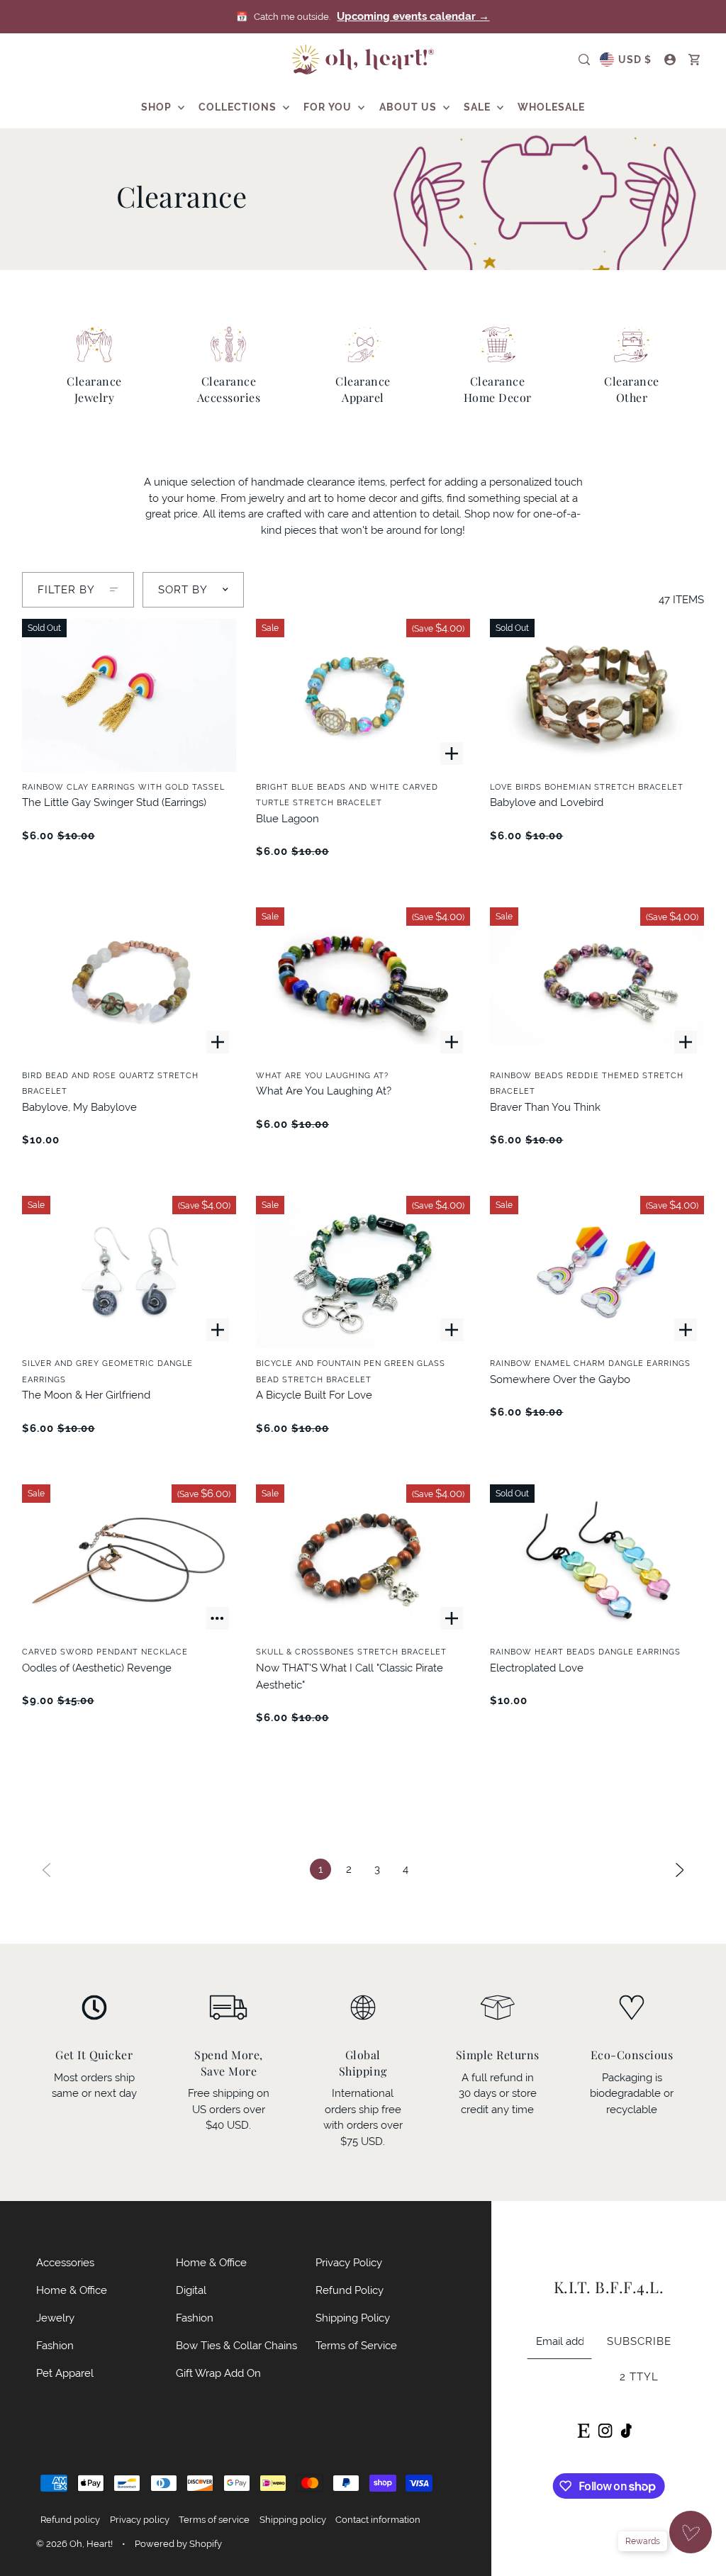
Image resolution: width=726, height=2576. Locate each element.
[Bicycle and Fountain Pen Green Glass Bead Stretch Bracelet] (363, 1272)
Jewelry (55, 2318)
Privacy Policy (349, 2262)
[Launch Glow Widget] (691, 2532)
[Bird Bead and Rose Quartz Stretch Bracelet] (129, 984)
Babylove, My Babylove (79, 1107)
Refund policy (70, 2520)
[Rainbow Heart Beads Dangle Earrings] (597, 1561)
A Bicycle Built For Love (314, 1395)
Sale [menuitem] (479, 107)
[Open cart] (694, 60)
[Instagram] (605, 2429)
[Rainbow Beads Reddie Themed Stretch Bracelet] (597, 984)
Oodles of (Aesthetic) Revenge (97, 1668)
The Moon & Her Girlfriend (86, 1395)
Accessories (65, 2262)
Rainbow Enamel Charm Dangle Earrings (590, 1363)
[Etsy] (583, 2429)
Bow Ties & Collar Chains (236, 2345)
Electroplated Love (537, 1668)
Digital (191, 2290)
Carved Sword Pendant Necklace (105, 1652)
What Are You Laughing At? (322, 1075)
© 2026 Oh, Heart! (74, 2544)
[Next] (680, 1869)
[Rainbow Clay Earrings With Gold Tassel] (129, 695)
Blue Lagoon (287, 818)
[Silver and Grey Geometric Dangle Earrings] (129, 1272)
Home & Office (72, 2290)
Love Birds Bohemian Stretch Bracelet (587, 787)
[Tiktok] (626, 2429)
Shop (158, 107)
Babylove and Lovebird (547, 802)
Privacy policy (140, 2520)
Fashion (55, 2345)
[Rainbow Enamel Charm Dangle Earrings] (597, 1272)
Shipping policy (293, 2520)
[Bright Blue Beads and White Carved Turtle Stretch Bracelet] (363, 695)
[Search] (584, 60)
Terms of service (214, 2520)
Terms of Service (356, 2345)
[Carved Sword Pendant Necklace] (129, 1561)
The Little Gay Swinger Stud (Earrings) (114, 802)
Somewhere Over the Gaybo (560, 1379)
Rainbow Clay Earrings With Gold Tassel (123, 787)
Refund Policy (350, 2290)
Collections (239, 107)
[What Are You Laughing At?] (363, 984)
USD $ (635, 60)
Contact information (378, 2520)
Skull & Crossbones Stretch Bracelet (351, 1652)
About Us (409, 107)
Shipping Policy (353, 2318)
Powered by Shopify (178, 2544)
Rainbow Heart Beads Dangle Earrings (585, 1652)
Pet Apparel (65, 2373)
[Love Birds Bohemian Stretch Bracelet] (597, 695)
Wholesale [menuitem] (551, 107)
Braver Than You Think (545, 1107)
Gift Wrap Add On (218, 2373)
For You (329, 107)
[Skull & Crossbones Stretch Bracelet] (363, 1561)
